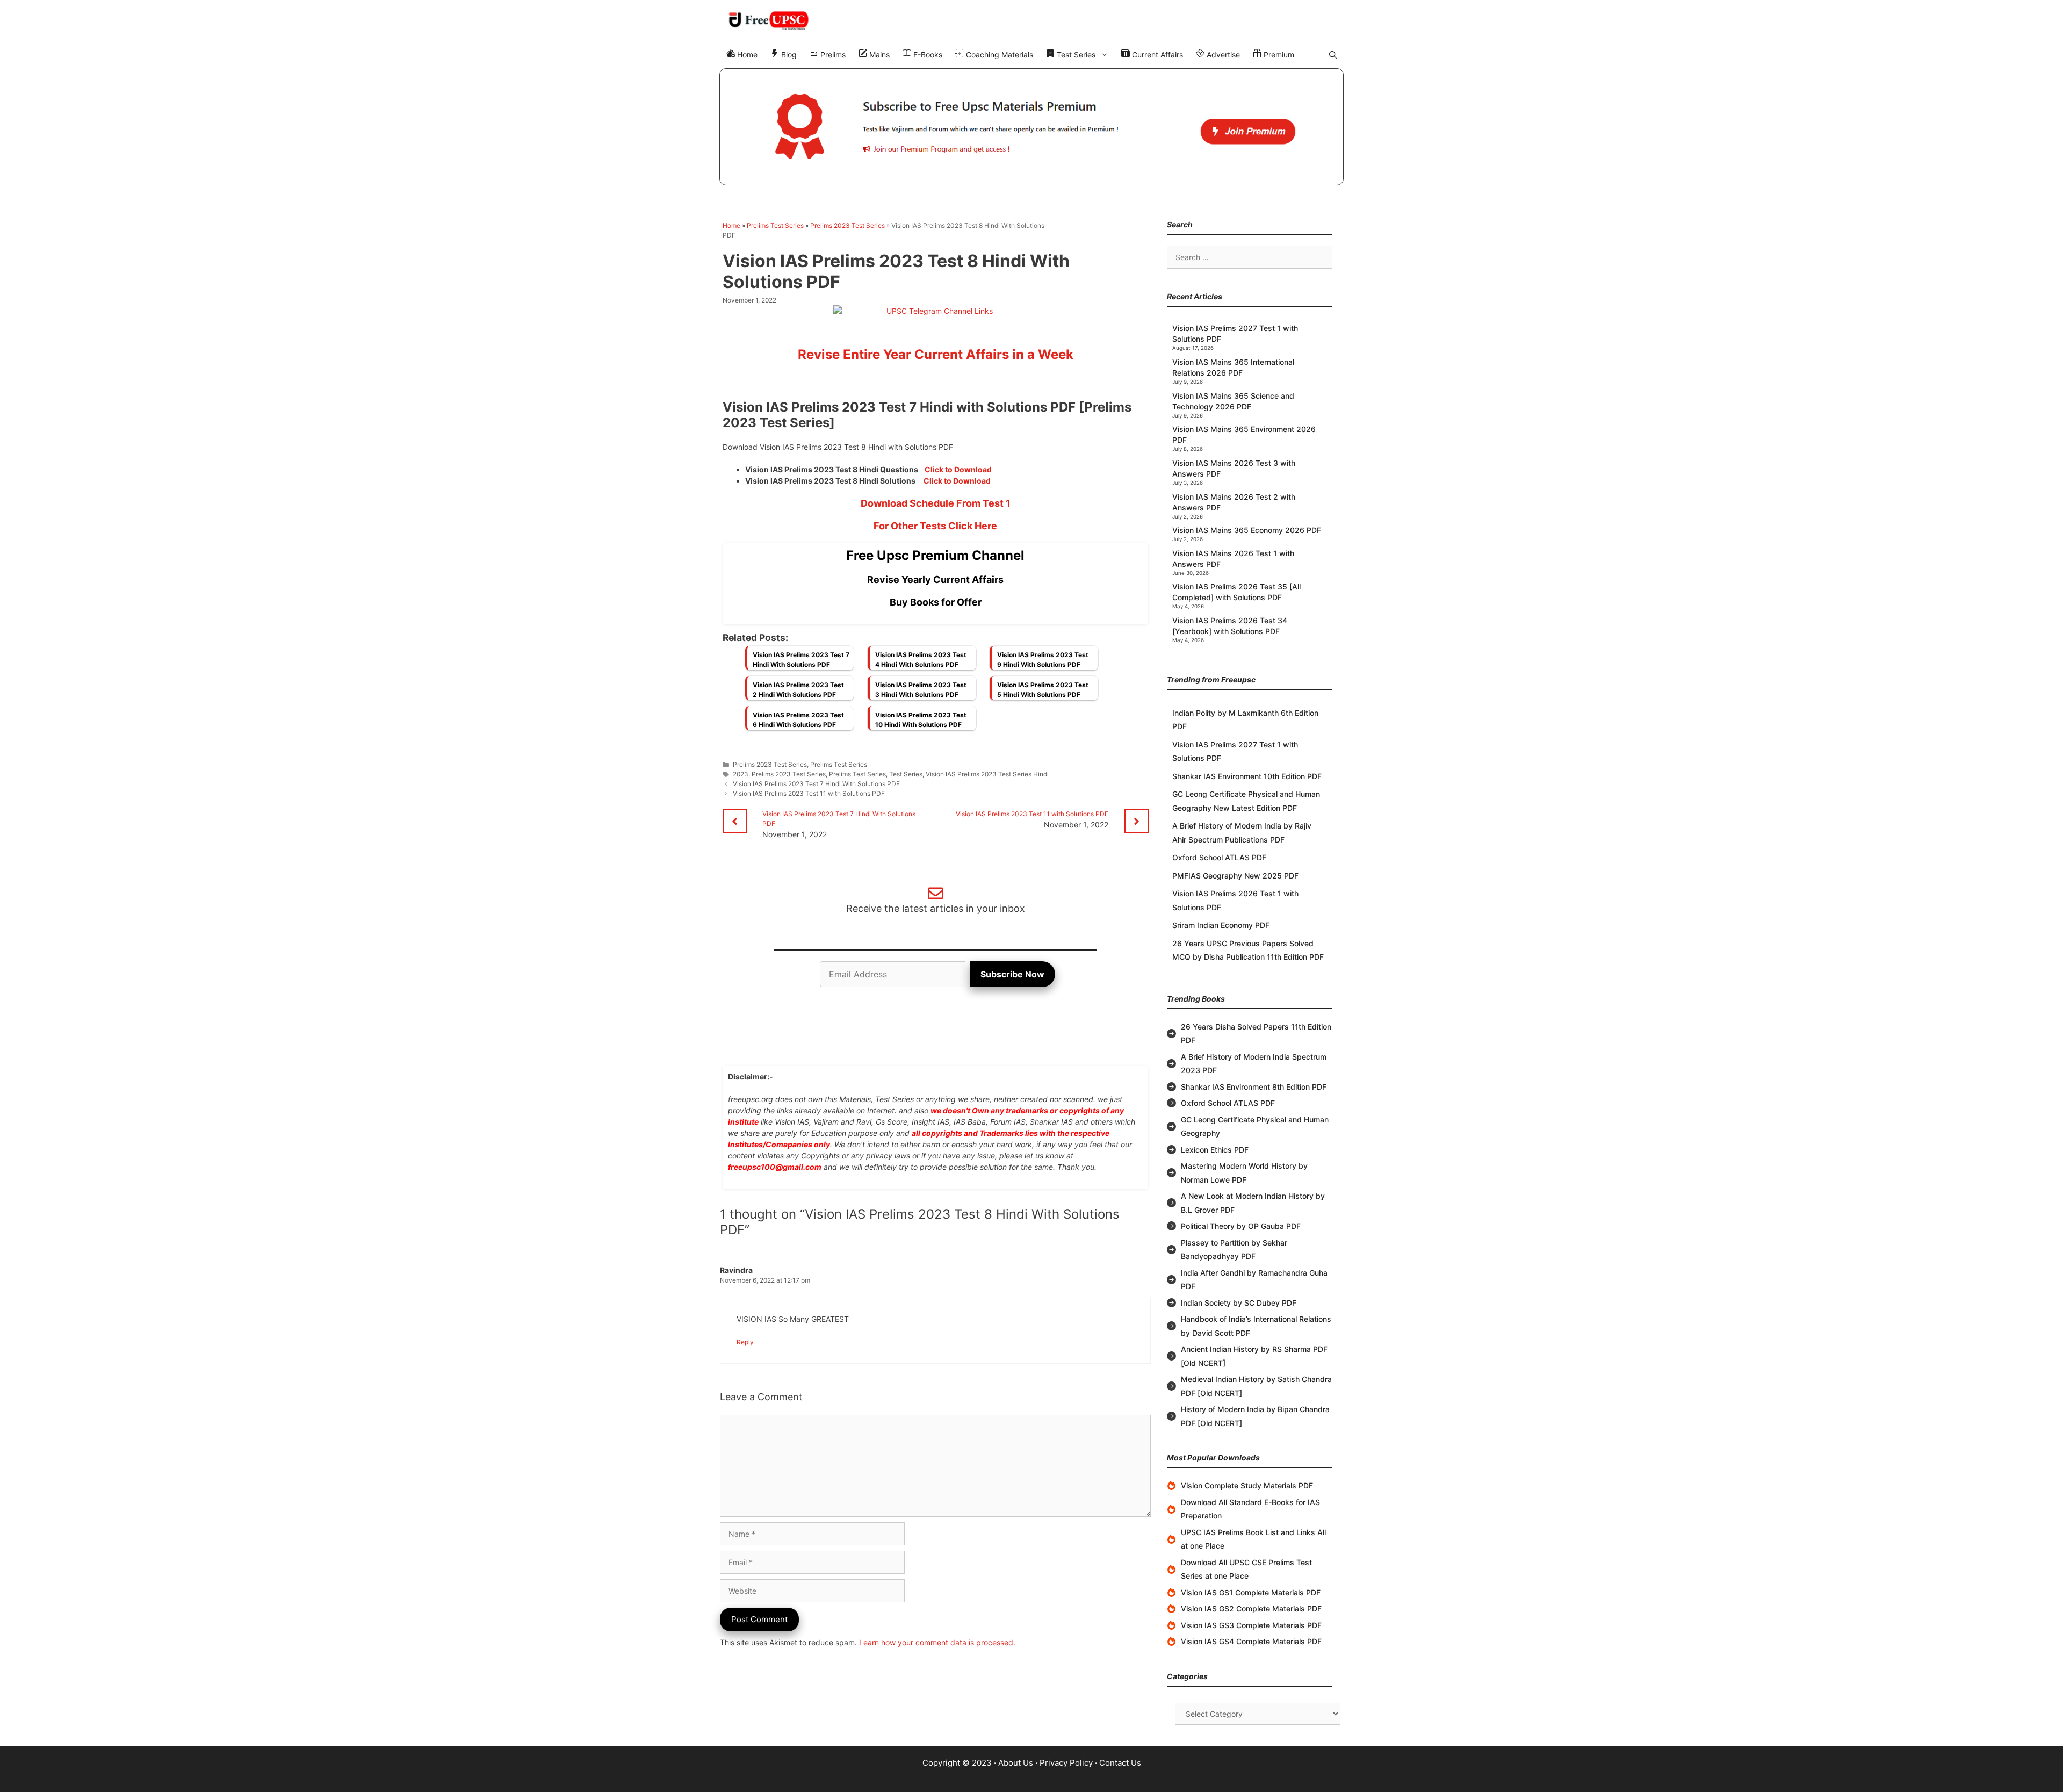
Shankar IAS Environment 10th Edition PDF (1247, 776)
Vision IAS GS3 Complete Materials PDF (1251, 1625)
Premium (1278, 55)
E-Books (927, 55)
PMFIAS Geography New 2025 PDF (1235, 876)
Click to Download (958, 469)
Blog (788, 55)
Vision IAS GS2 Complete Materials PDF (1251, 1609)
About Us (1016, 1763)
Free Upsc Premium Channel (935, 555)
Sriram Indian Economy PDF (1221, 925)
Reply (745, 1342)
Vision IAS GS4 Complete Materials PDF (1251, 1641)
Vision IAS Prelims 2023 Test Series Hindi (987, 774)
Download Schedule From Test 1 (936, 503)
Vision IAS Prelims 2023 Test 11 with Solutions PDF (809, 793)
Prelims (832, 55)
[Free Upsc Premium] (1031, 127)
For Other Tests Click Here (935, 526)
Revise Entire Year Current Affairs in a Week (936, 354)
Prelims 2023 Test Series (847, 225)
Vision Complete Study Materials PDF (1247, 1485)
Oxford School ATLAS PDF (1219, 857)
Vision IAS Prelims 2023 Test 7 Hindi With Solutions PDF (801, 660)
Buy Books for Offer (936, 602)
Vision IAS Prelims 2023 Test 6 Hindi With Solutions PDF (798, 720)
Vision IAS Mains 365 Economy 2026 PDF (1247, 530)
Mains (878, 55)
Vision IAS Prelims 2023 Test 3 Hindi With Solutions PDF (921, 690)
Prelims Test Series (775, 225)
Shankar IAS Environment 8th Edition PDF (1254, 1087)
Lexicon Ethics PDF (1215, 1150)
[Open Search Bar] (1333, 55)
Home (746, 55)
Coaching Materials (998, 55)
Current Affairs (1156, 55)
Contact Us (1120, 1763)
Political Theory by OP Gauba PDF (1241, 1226)
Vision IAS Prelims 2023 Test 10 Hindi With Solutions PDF (921, 720)
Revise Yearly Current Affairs (935, 580)
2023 (741, 774)
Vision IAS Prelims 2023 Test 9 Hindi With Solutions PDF (1043, 660)
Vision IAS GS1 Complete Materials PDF (1251, 1592)
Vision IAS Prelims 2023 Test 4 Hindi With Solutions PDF (921, 660)
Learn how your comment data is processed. (937, 1642)
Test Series (1075, 55)
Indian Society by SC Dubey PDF (1239, 1303)
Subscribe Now (1012, 974)
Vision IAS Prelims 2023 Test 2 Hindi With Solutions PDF (798, 690)
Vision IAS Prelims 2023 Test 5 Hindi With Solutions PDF (1043, 690)
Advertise (1222, 55)
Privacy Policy (1066, 1763)
